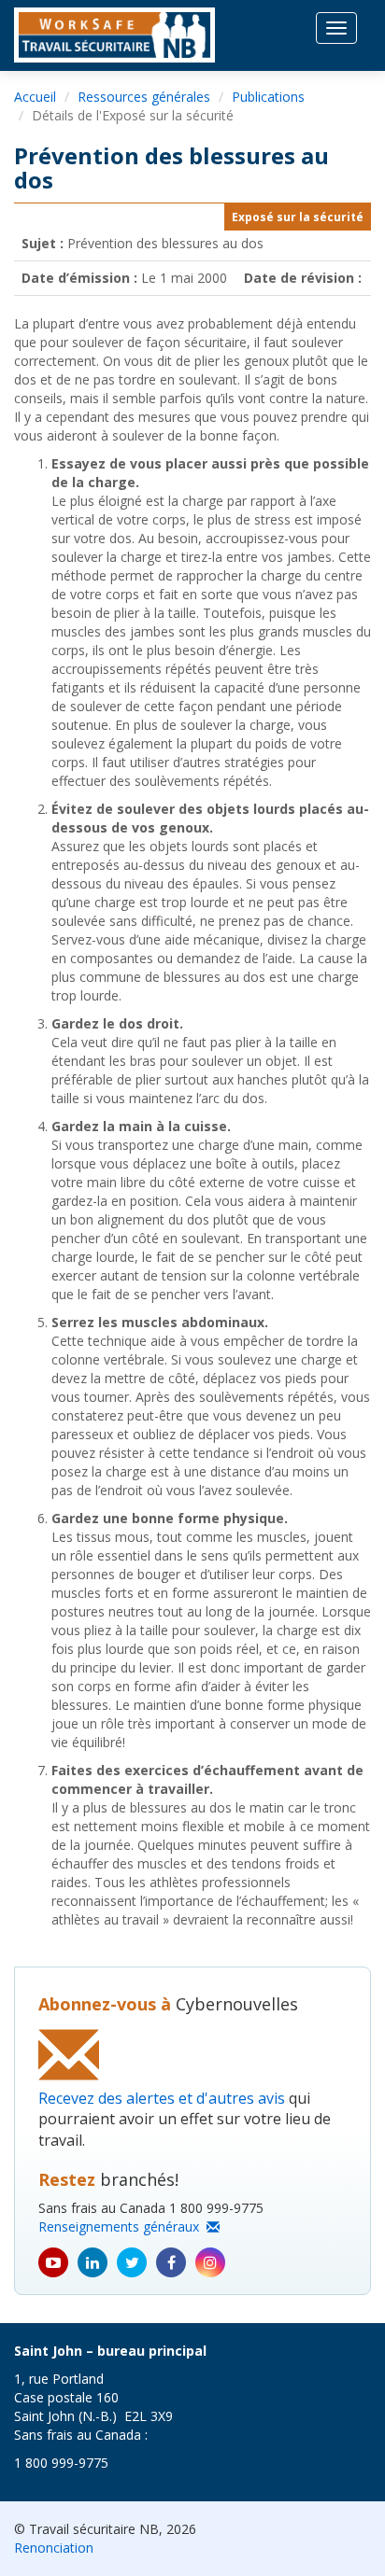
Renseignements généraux (122, 2226)
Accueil (35, 97)
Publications (268, 97)
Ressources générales (144, 97)
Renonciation (54, 2548)
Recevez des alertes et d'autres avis (162, 2098)
